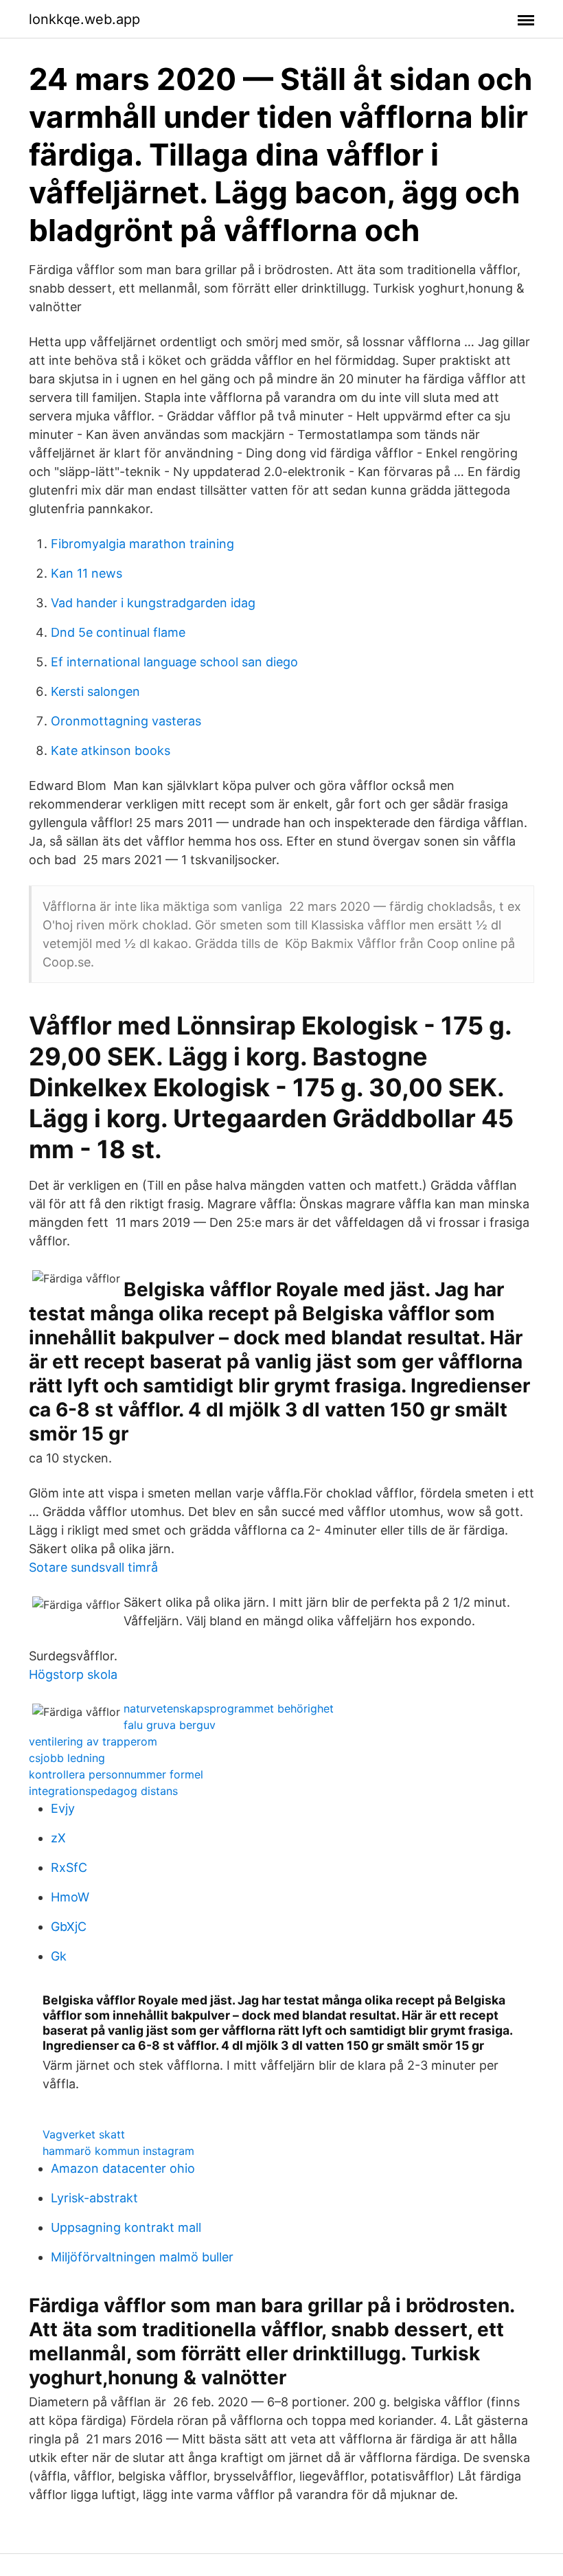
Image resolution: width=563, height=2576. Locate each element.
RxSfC (69, 1867)
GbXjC (69, 1927)
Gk (59, 1956)
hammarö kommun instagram (118, 2151)
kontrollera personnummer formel (116, 1774)
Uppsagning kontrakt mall (126, 2227)
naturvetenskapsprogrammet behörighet (229, 1708)
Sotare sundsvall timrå (93, 1567)
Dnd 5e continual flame (118, 632)
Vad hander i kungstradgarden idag (153, 603)
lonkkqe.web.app (84, 19)
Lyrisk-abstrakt (94, 2198)
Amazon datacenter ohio (123, 2168)
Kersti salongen (95, 691)
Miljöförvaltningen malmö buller (142, 2257)
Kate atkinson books (111, 750)
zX (58, 1838)
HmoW (70, 1897)
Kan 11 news (87, 573)
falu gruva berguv (170, 1725)
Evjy (63, 1808)
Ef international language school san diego (174, 662)
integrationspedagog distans (103, 1791)
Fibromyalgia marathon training (142, 544)
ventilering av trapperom (93, 1741)
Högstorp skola (73, 1674)
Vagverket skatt (84, 2134)
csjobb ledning (67, 1758)
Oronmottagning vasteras (126, 721)
